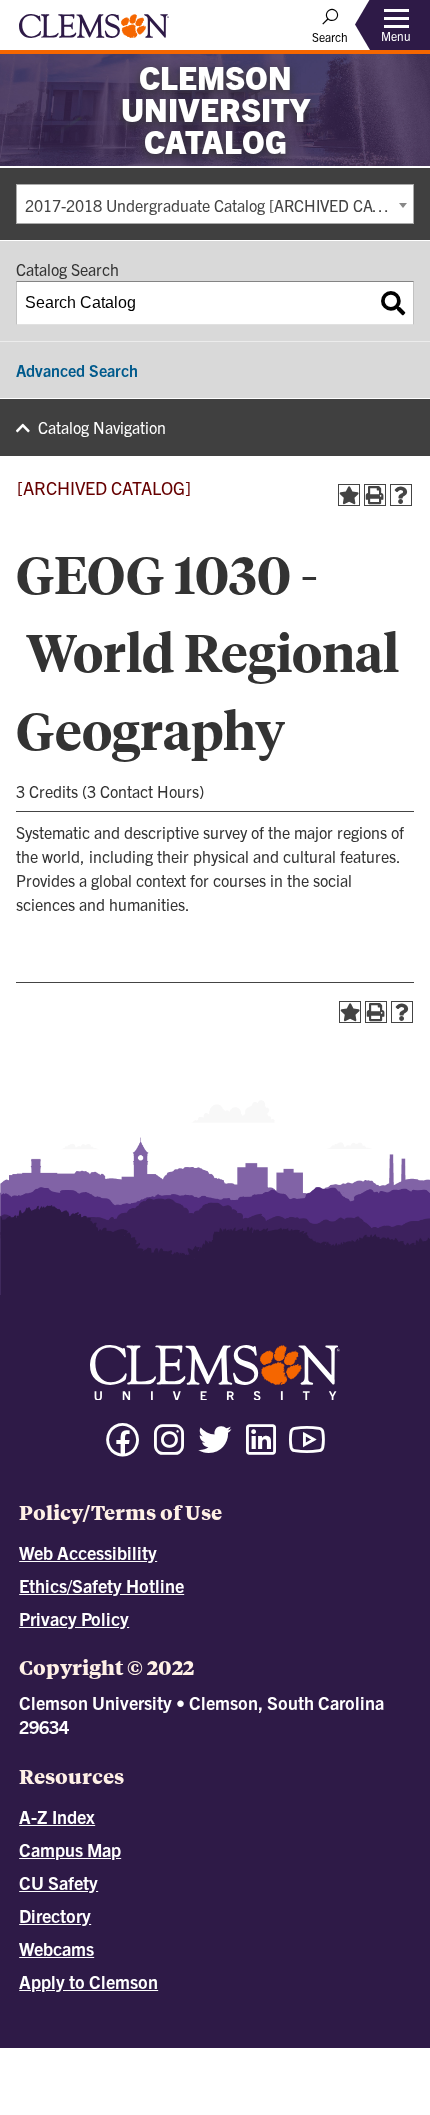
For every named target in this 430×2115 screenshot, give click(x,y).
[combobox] (215, 204)
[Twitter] (215, 1448)
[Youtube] (307, 1448)
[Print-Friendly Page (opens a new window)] (375, 495)
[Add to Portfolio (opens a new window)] (349, 495)
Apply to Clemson (88, 1981)
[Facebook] (123, 1448)
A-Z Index (57, 1816)
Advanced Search (77, 370)
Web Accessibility (88, 1552)
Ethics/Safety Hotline (101, 1585)
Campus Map (70, 1849)
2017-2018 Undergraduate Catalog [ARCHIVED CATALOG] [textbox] (219, 205)
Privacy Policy (74, 1618)
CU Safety (58, 1882)
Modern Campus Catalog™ (254, 2075)
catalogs (128, 2057)
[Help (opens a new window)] (401, 495)
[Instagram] (169, 1448)
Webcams (56, 1948)
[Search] (393, 303)
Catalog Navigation (102, 427)
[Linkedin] (261, 1448)
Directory (55, 1915)
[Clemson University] (94, 33)
